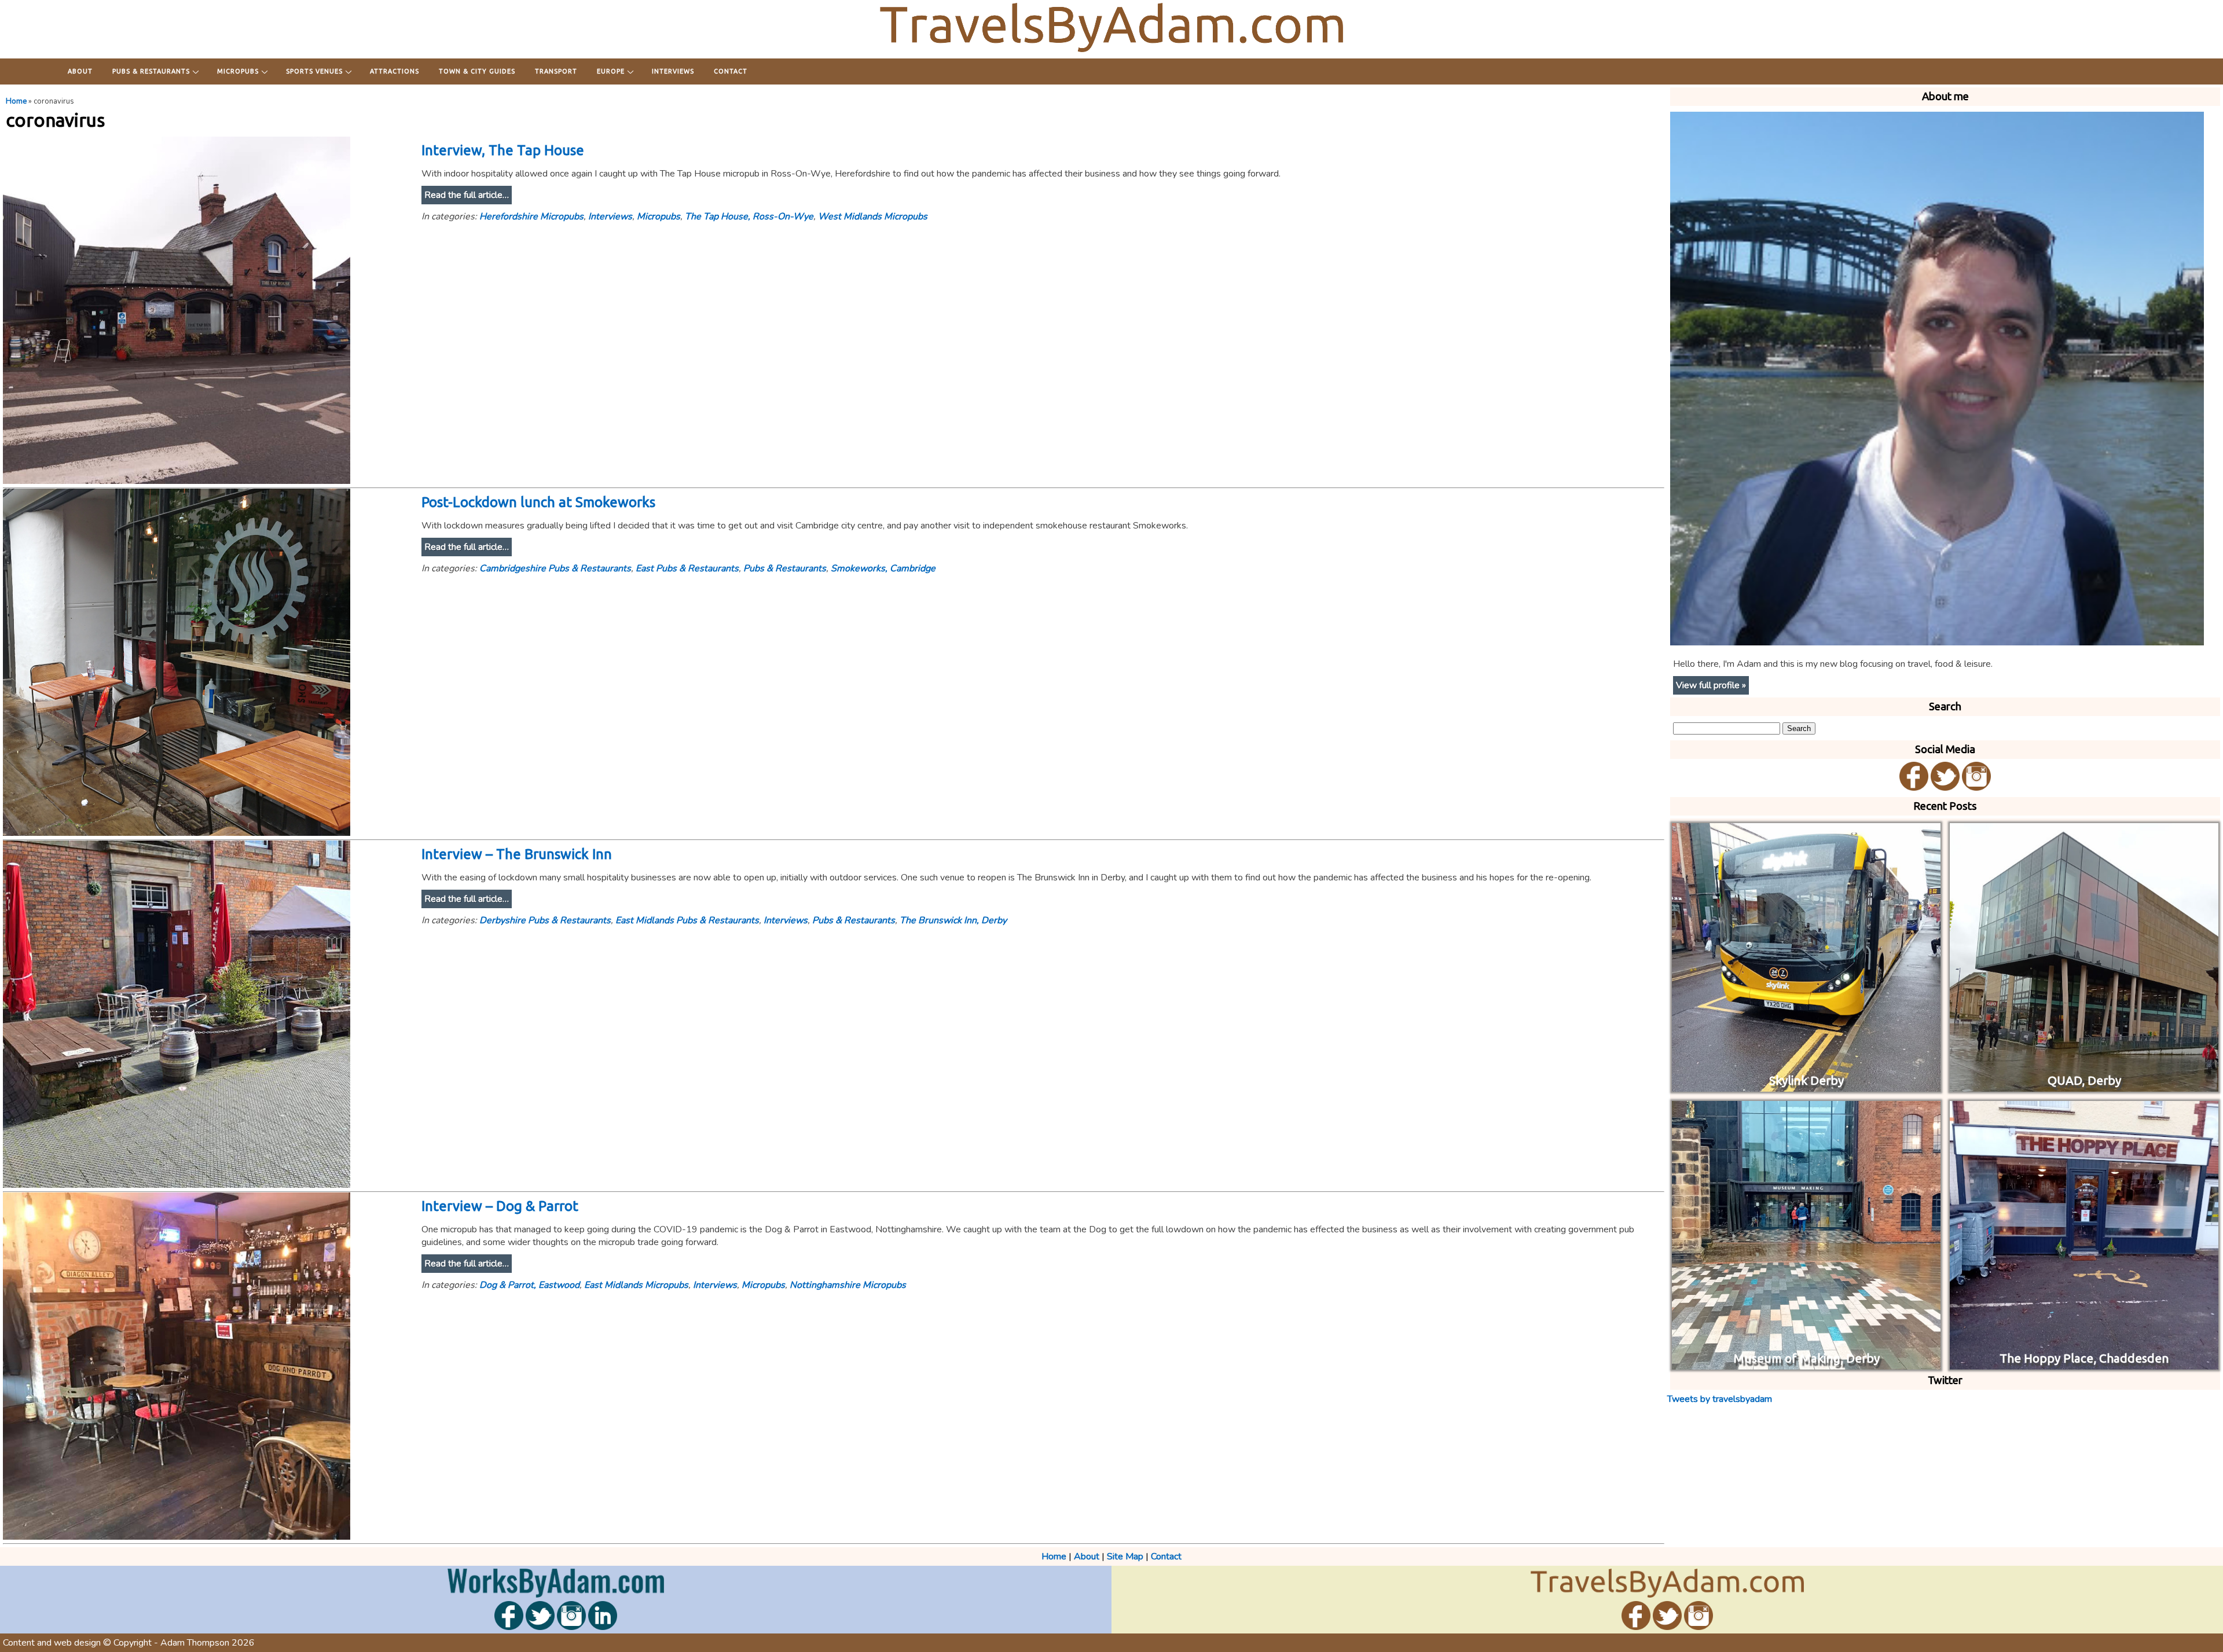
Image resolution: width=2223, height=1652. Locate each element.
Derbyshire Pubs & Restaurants (545, 920)
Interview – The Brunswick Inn (517, 854)
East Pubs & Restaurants (687, 568)
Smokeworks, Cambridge (883, 568)
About (80, 71)
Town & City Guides (477, 71)
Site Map (1125, 1556)
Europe (611, 71)
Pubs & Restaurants (151, 71)
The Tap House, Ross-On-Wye (749, 216)
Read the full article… (467, 195)
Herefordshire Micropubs (531, 216)
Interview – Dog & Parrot (500, 1206)
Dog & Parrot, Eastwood (529, 1285)
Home (16, 101)
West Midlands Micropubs (873, 216)
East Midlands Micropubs (636, 1285)
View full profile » (1711, 685)
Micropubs (238, 71)
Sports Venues (314, 71)
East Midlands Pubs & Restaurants (687, 920)
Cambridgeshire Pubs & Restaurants (555, 568)
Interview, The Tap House (503, 150)
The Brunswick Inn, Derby (953, 920)
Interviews (673, 71)
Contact (731, 71)
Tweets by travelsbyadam (1720, 1399)
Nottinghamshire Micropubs (848, 1285)
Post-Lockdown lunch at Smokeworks (538, 502)
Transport (556, 71)
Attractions (395, 71)
